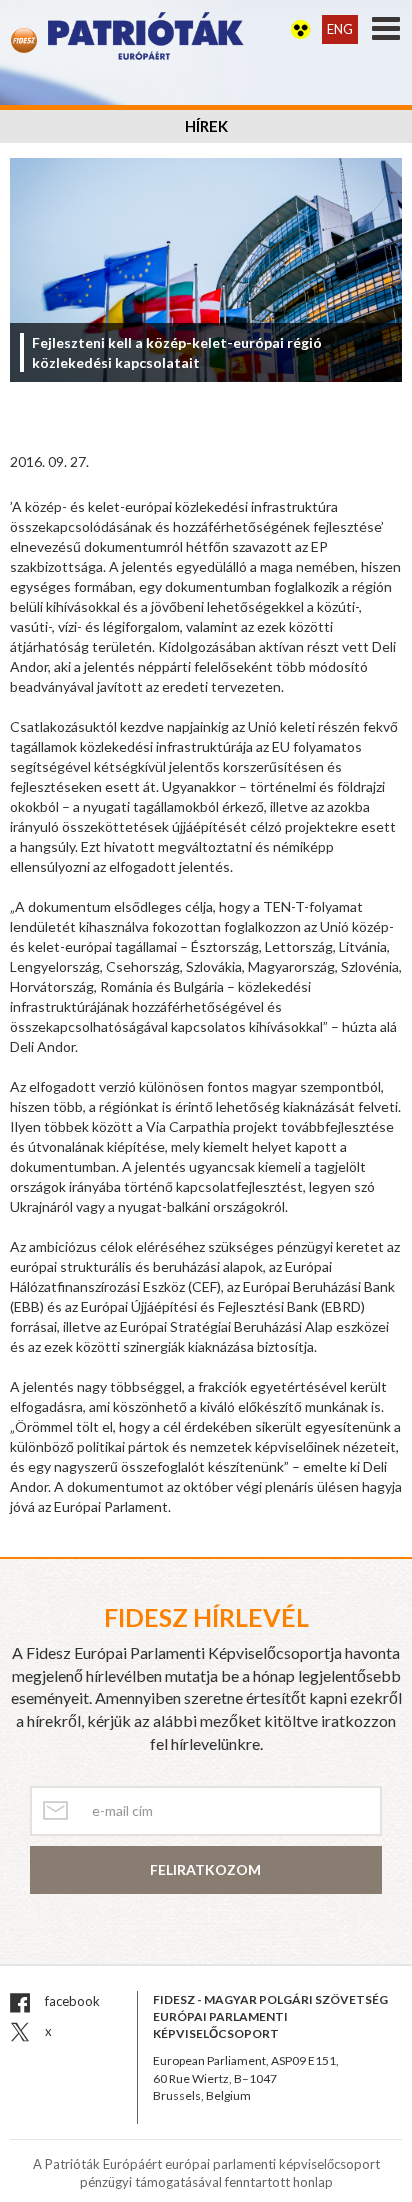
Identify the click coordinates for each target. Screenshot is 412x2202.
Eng (340, 29)
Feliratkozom (205, 1869)
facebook (71, 2001)
